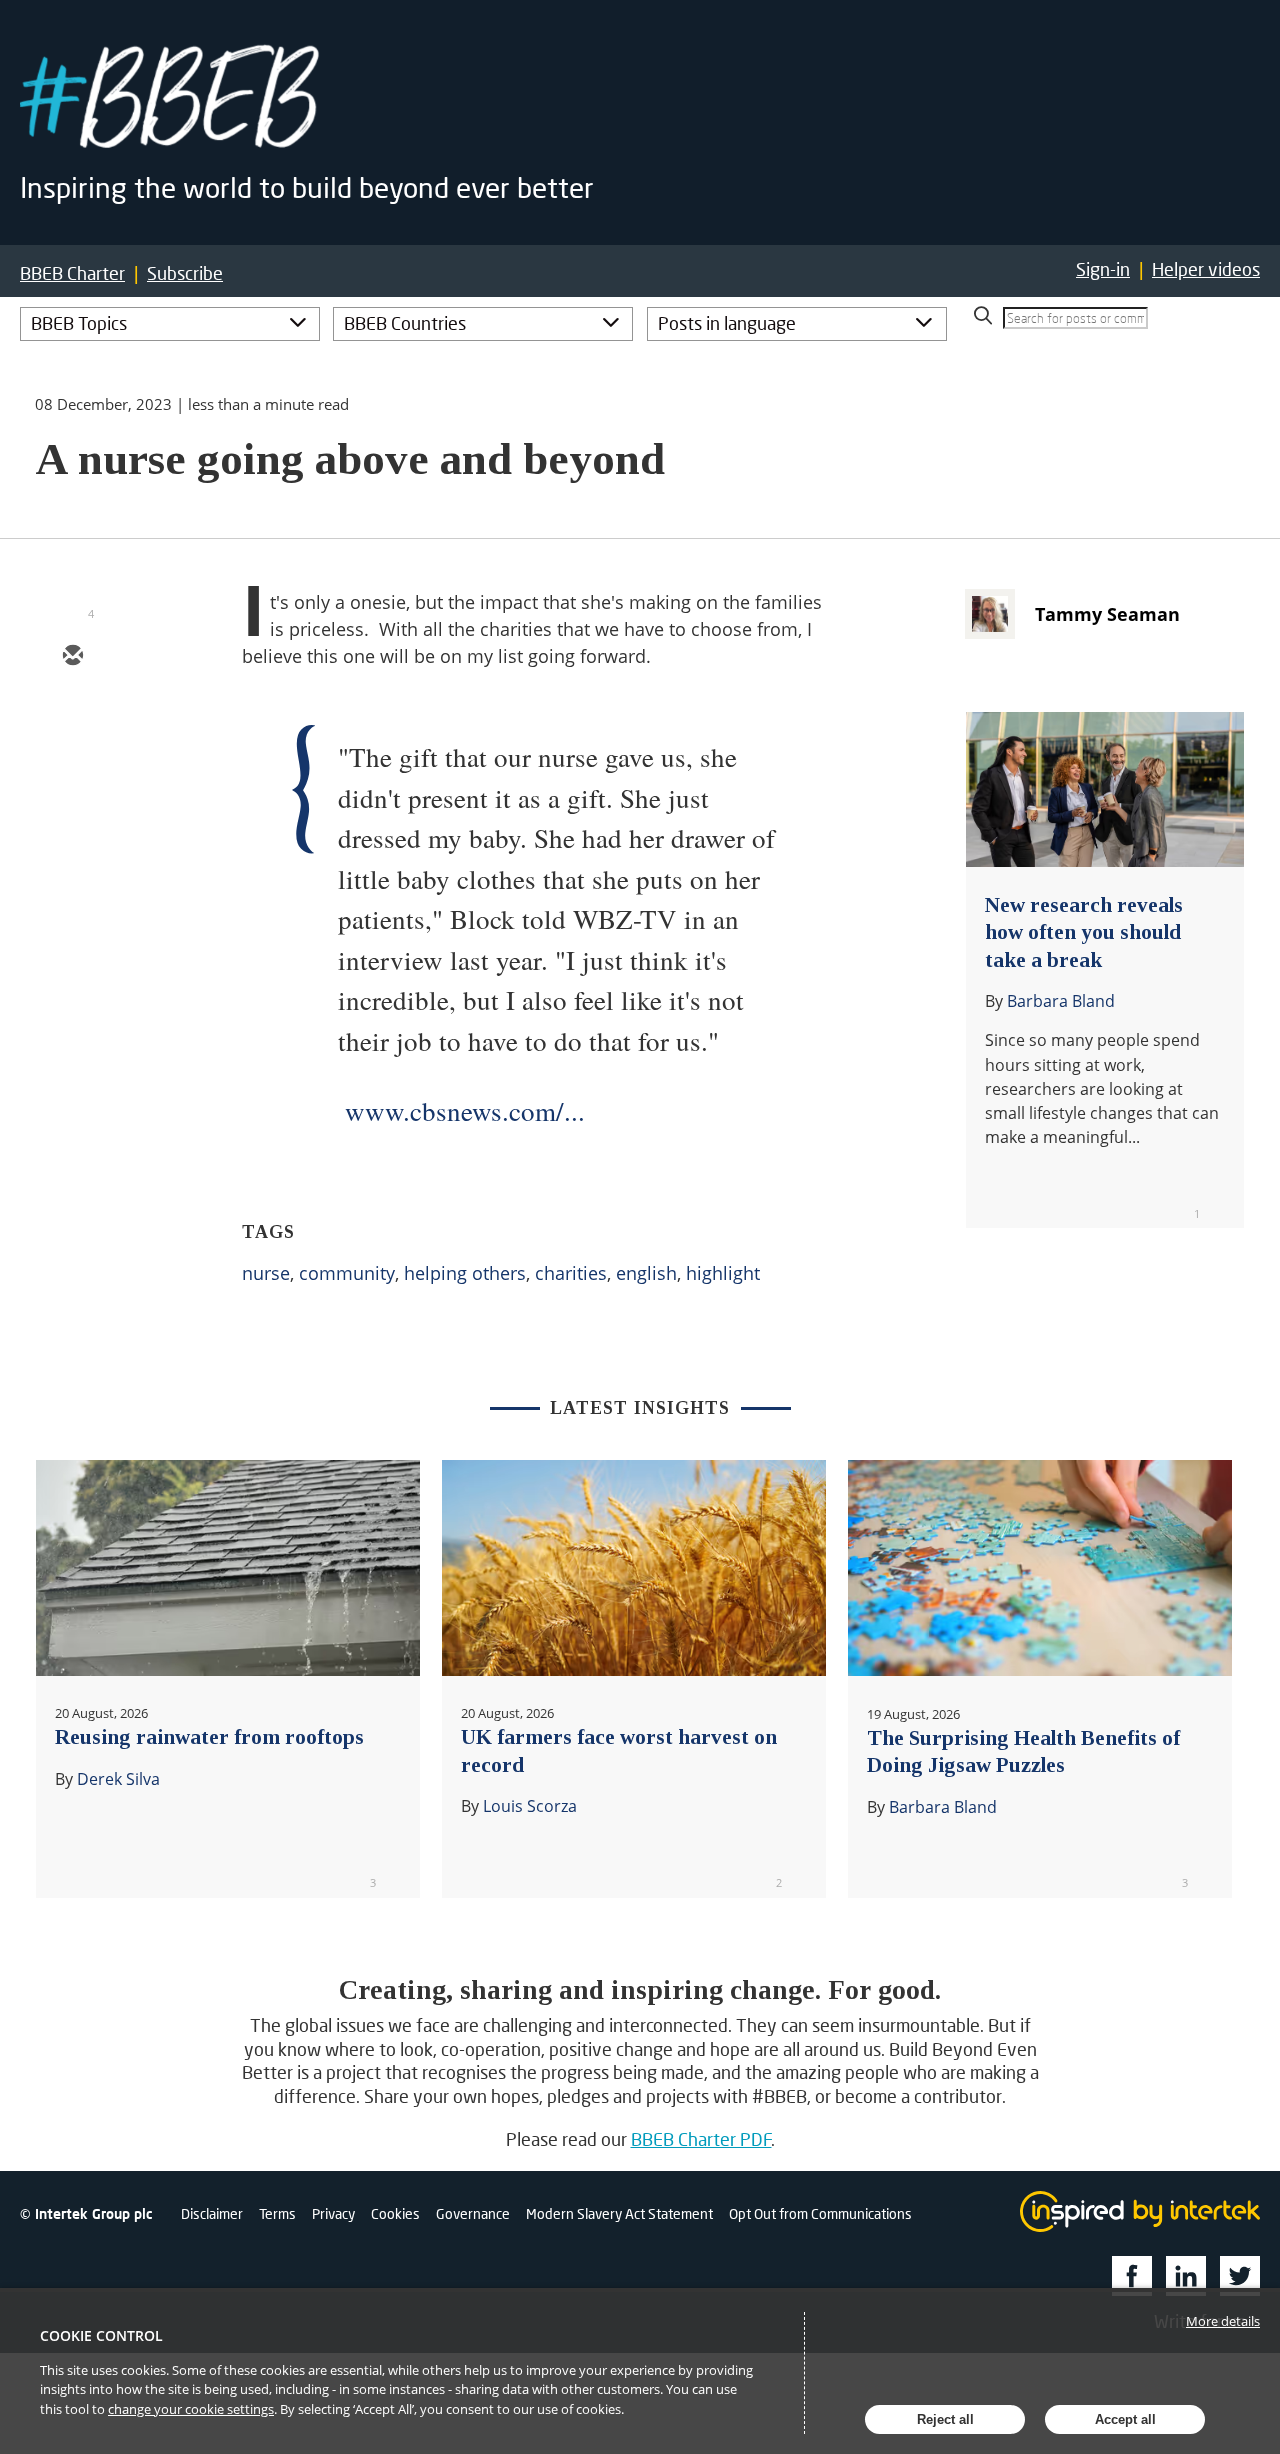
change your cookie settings (191, 2409)
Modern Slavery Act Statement (619, 2213)
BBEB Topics (79, 323)
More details (1223, 2321)
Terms (277, 2213)
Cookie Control (101, 2335)
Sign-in (1103, 269)
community (347, 1273)
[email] (72, 657)
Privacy (333, 2213)
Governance (473, 2213)
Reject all (945, 2419)
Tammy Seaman (1107, 614)
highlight (723, 1273)
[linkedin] (72, 773)
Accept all (1125, 2419)
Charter (72, 273)
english (646, 1273)
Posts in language (727, 323)
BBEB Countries (405, 323)
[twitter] (72, 715)
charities (571, 1273)
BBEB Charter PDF (701, 2139)
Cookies (395, 2213)
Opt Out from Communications (820, 2213)
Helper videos (1206, 269)
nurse (266, 1273)
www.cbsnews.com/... (465, 1111)
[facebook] (72, 831)
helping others (465, 1273)
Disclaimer (212, 2213)
